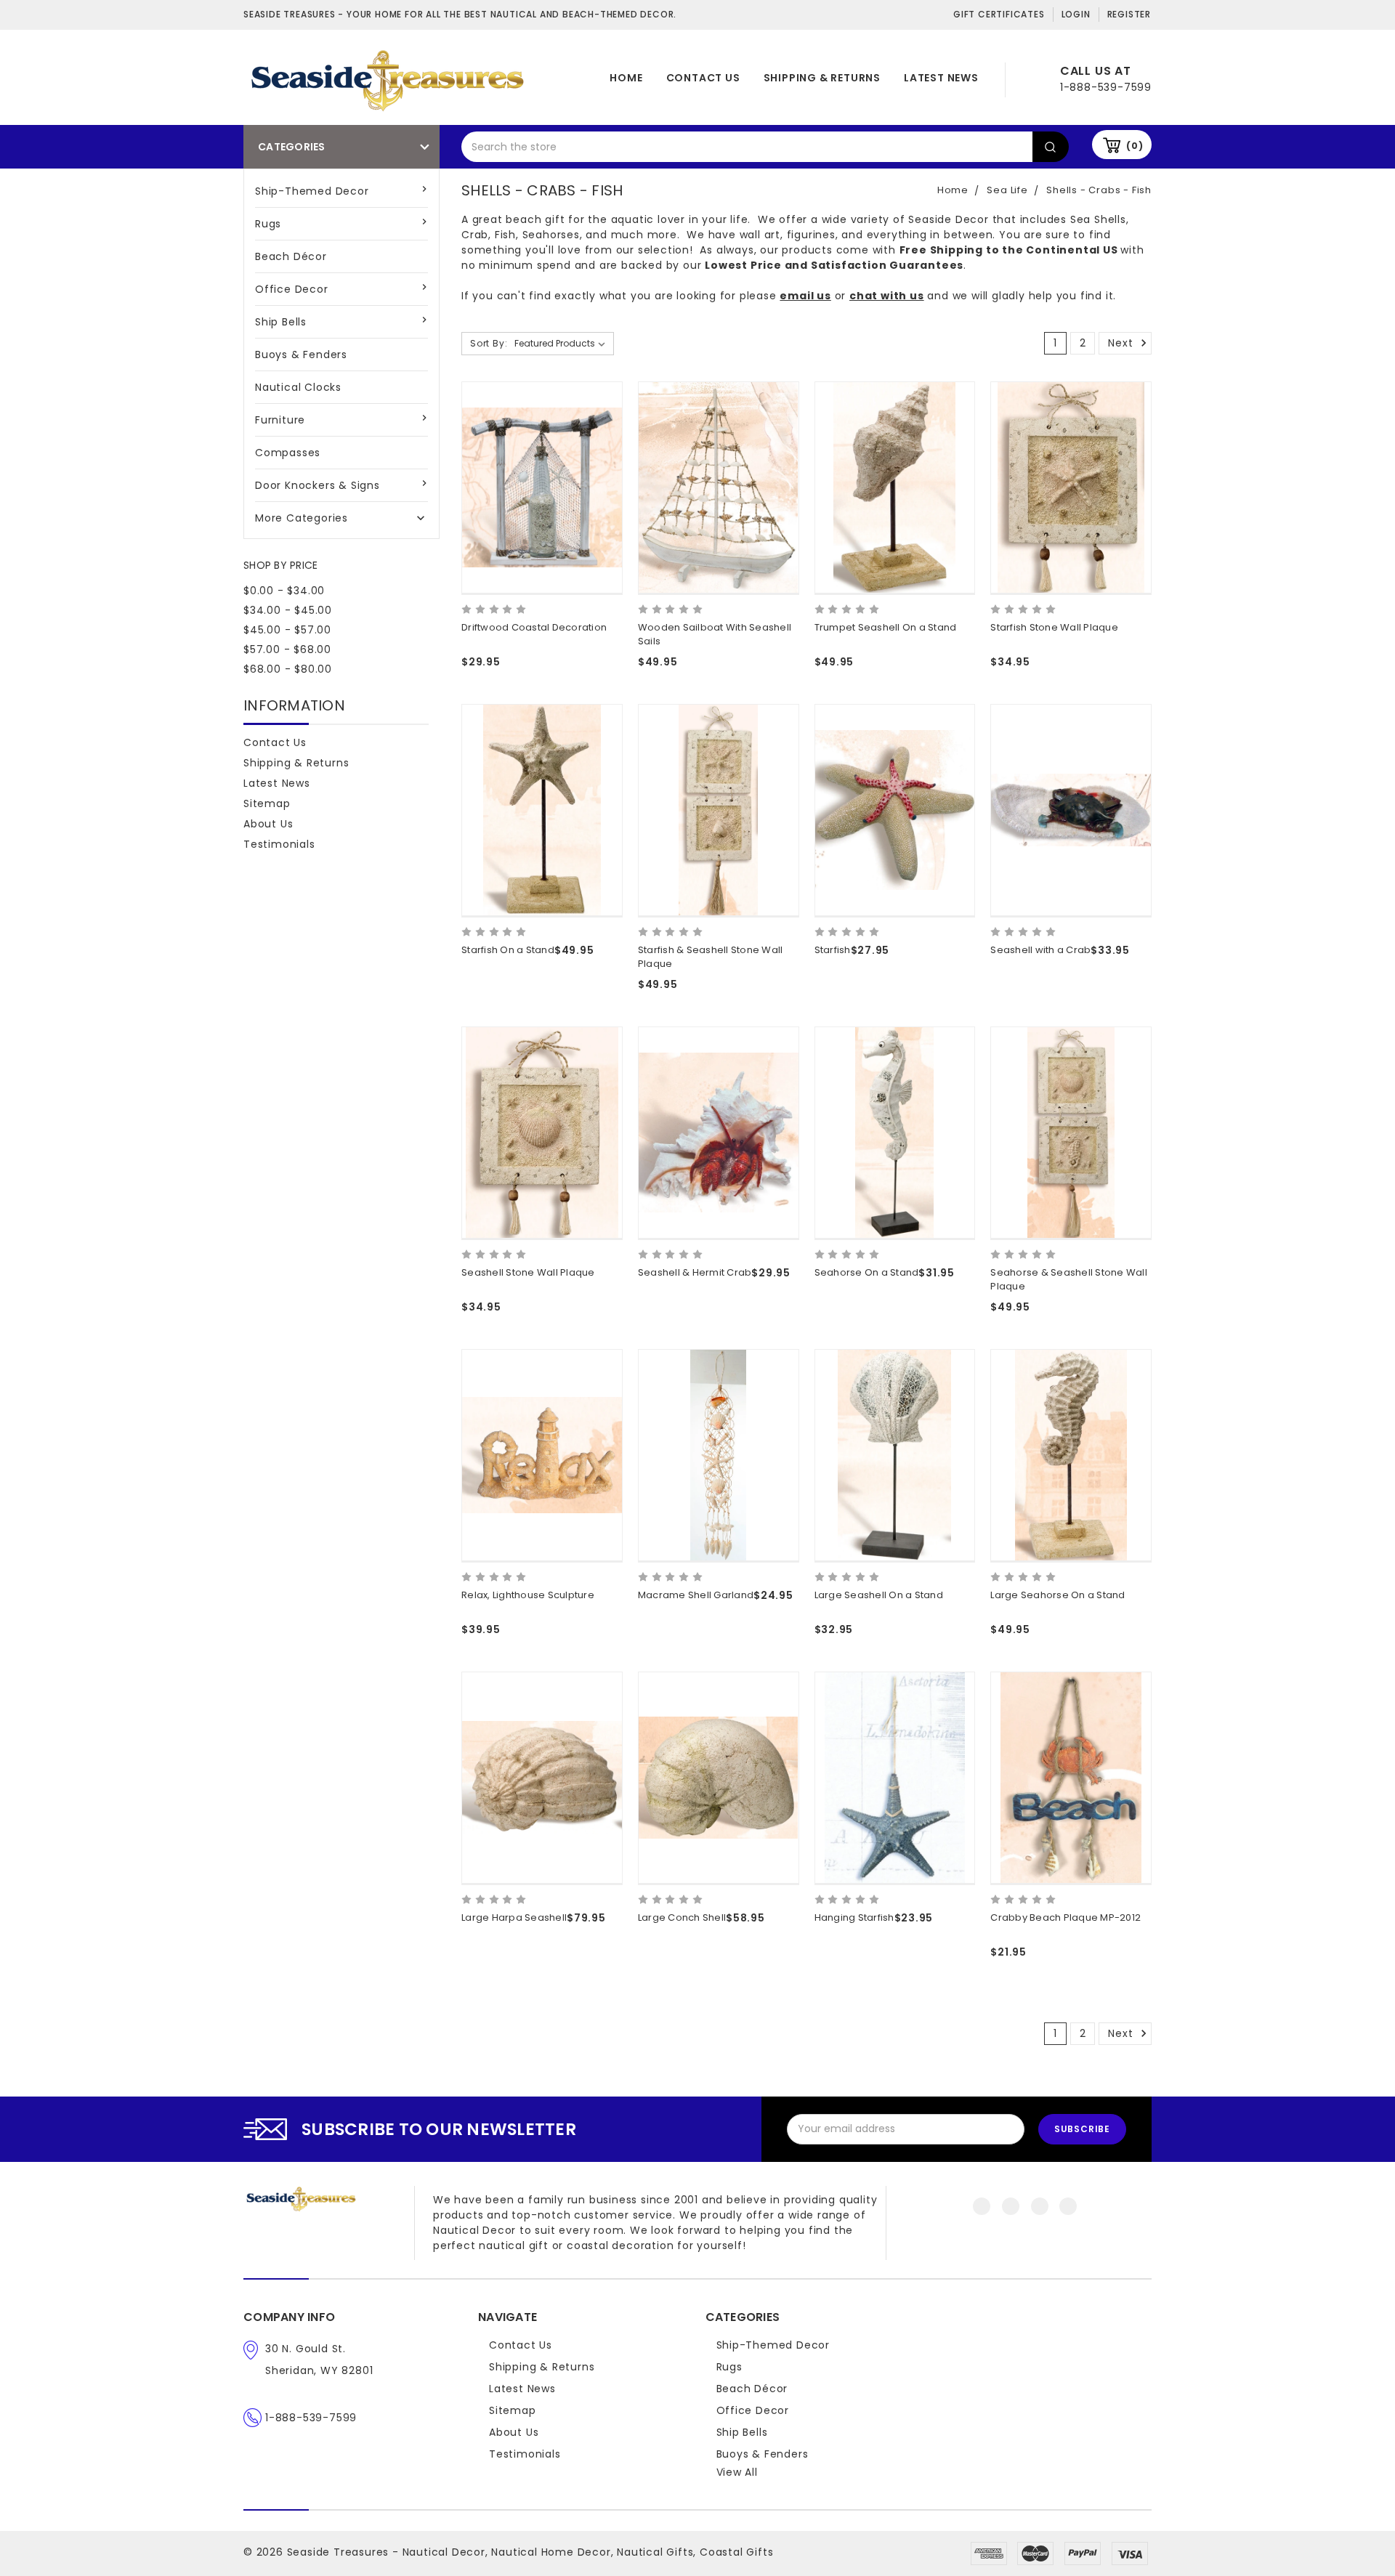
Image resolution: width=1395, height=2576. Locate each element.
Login (1076, 14)
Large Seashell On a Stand (879, 1595)
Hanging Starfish (854, 1917)
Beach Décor (291, 256)
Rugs (268, 224)
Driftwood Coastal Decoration (534, 627)
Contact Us (703, 78)
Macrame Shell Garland (696, 1595)
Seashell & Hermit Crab (695, 1272)
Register (1129, 14)
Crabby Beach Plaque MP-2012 (1066, 1917)
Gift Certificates (999, 14)
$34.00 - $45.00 (288, 610)
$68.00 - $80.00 (288, 669)
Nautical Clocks (298, 387)
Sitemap (267, 803)
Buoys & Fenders (301, 355)
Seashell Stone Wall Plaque (528, 1272)
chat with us (887, 296)
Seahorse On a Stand (867, 1272)
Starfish (833, 950)
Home (626, 78)
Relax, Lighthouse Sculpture (528, 1595)
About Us (268, 824)
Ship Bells (281, 322)
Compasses (288, 453)
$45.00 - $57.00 (287, 630)
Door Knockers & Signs (318, 485)
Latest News (941, 78)
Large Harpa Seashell (514, 1917)
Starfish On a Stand (508, 950)
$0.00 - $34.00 (284, 591)
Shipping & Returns (822, 78)
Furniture (280, 420)
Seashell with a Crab (1040, 950)
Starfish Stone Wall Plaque (1054, 627)
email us (805, 296)
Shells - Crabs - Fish (1099, 190)
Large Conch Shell (682, 1917)
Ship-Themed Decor (312, 191)
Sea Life (1007, 190)
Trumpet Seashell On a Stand (886, 627)
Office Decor (292, 289)
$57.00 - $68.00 (287, 649)
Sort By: (489, 343)
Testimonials (279, 844)
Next (1122, 343)
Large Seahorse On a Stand (1058, 1595)
